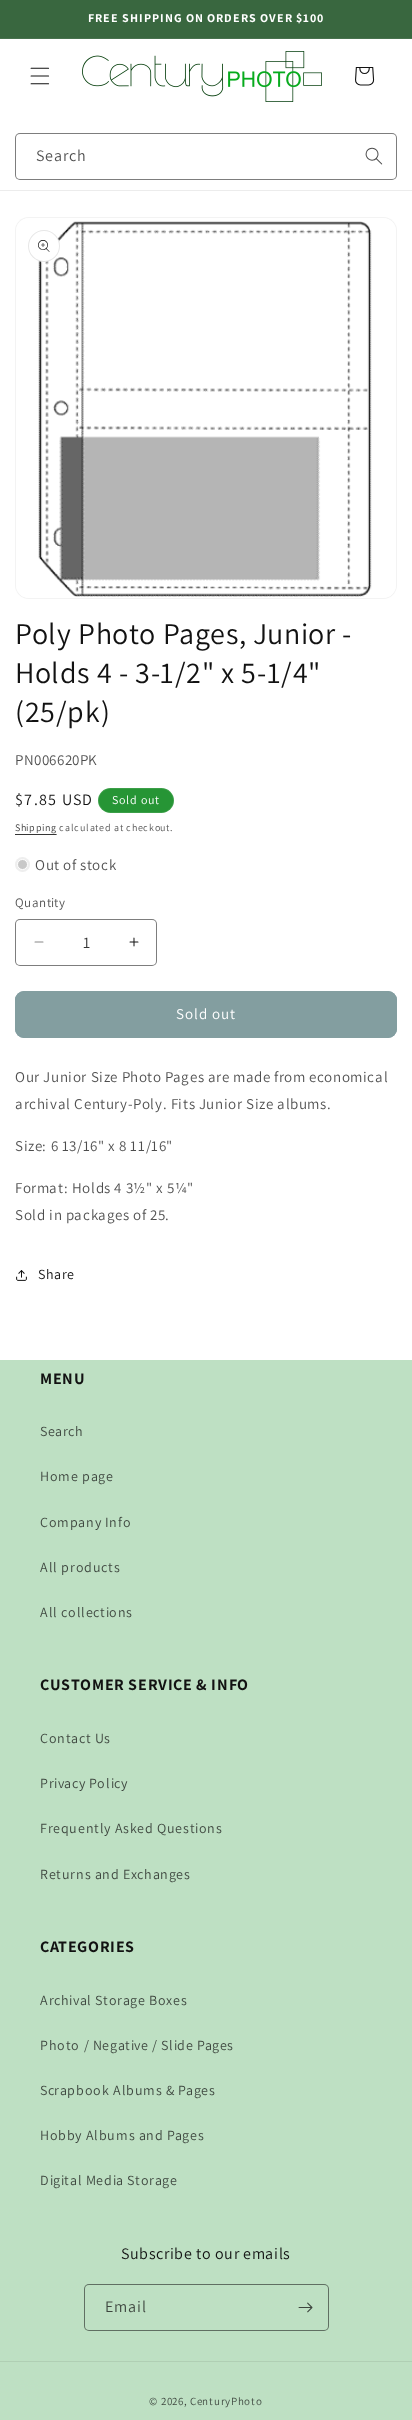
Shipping (36, 827)
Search (62, 1431)
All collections (86, 1612)
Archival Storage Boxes (113, 2000)
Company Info (85, 1522)
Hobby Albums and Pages (122, 2135)
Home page (76, 1476)
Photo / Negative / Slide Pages (137, 2045)
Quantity (40, 902)
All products (80, 1567)
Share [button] (56, 1274)
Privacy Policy (83, 1783)
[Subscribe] (306, 2307)
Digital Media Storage (109, 2180)
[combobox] (206, 156)
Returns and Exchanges (115, 1874)
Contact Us (75, 1738)
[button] (40, 76)
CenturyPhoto (226, 2401)
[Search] (374, 156)
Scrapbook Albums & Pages (127, 2090)
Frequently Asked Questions (131, 1828)
